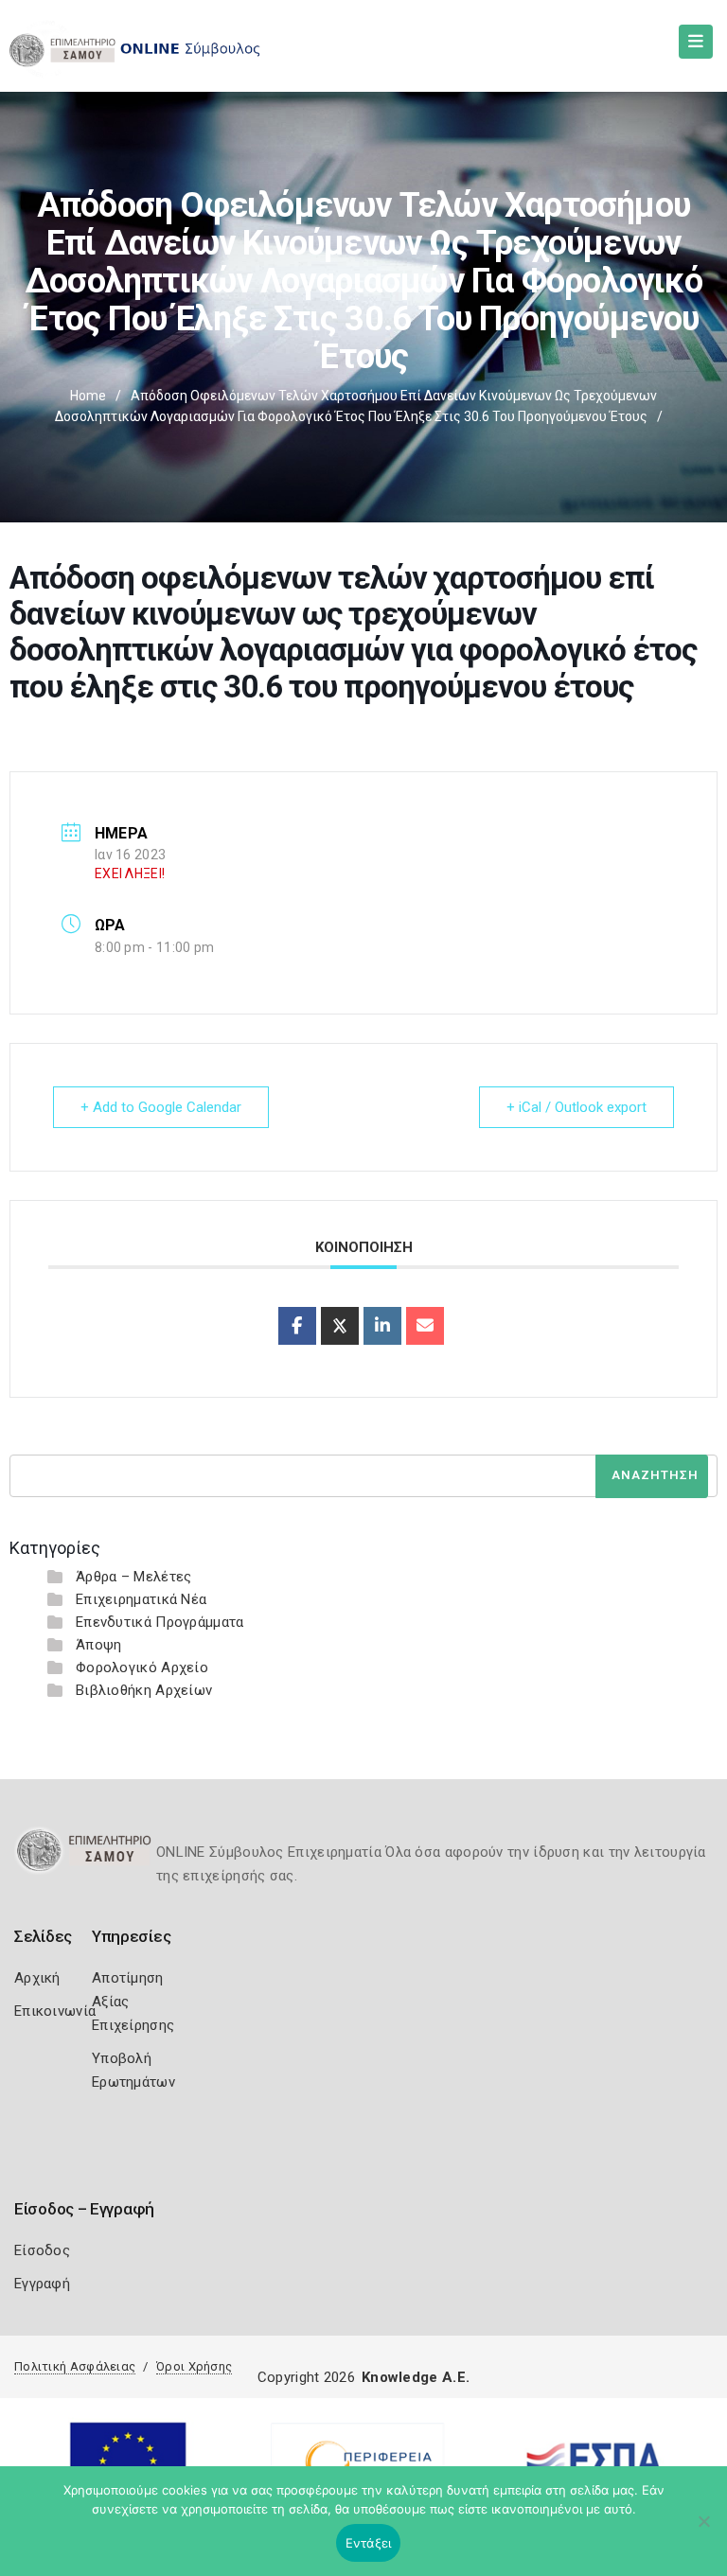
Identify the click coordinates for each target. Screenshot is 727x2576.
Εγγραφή (42, 2284)
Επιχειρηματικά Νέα (141, 1599)
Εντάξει (369, 2543)
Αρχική (37, 1978)
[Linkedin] (382, 1326)
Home (88, 396)
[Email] (425, 1326)
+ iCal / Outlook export (576, 1107)
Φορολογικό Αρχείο (142, 1667)
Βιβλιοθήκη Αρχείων (144, 1690)
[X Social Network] (340, 1326)
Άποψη (99, 1645)
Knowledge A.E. (416, 2377)
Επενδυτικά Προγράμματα (160, 1622)
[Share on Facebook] (297, 1326)
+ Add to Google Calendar (161, 1107)
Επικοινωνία (55, 2011)
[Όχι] (703, 2531)
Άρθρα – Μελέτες (134, 1577)
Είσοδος (42, 2250)
